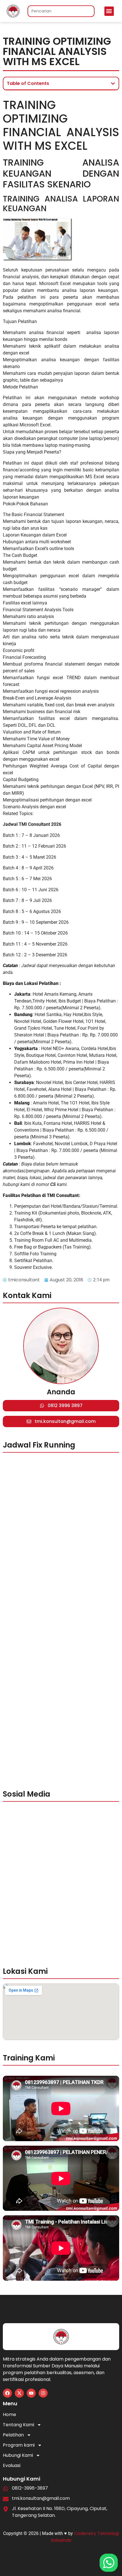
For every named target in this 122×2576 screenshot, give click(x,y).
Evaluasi (12, 2465)
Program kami (19, 2445)
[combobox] (61, 11)
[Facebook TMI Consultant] (7, 2393)
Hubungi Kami (18, 2455)
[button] (109, 11)
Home (10, 2414)
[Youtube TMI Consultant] (31, 2393)
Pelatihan (13, 2435)
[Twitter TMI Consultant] (19, 2393)
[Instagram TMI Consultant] (43, 2393)
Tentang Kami (18, 2425)
